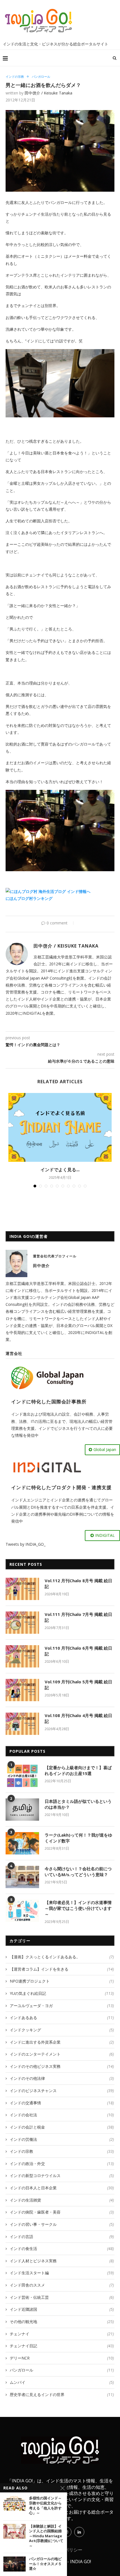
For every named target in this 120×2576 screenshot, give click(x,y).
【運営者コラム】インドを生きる (62, 1969)
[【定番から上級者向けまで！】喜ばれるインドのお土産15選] (22, 1776)
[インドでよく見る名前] (60, 1127)
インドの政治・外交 (62, 2164)
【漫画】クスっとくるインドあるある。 (62, 1957)
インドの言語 (62, 2237)
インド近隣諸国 (62, 2309)
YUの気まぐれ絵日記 (62, 1993)
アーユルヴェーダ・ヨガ (62, 2006)
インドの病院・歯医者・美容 (62, 2212)
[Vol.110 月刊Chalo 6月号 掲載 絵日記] (22, 1656)
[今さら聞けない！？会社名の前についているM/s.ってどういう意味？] (22, 1877)
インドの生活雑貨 (62, 2200)
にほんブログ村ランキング (29, 898)
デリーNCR (62, 2358)
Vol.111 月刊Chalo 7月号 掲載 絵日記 (78, 1617)
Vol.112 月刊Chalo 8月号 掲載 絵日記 (78, 1583)
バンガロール (41, 76)
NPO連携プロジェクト (62, 1981)
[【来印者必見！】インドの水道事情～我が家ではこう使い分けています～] (22, 1911)
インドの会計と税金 (62, 2127)
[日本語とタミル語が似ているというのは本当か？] (22, 1810)
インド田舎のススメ (62, 2285)
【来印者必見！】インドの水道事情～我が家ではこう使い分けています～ (78, 1908)
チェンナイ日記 (62, 2346)
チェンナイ (62, 2334)
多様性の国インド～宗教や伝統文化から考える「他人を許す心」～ (45, 2506)
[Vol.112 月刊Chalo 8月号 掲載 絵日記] (22, 1589)
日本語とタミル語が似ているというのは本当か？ (78, 1804)
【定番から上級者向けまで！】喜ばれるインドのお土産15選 (78, 1770)
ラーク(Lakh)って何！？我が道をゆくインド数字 (78, 1838)
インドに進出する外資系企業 (62, 2042)
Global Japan (105, 1449)
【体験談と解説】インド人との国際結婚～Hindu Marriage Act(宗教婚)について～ (46, 2536)
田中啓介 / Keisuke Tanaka (48, 93)
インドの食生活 (62, 2248)
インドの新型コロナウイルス (62, 2176)
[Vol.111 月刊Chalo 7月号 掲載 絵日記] (22, 1623)
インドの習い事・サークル (62, 2224)
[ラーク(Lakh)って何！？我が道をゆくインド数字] (22, 1843)
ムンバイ (62, 2382)
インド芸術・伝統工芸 (62, 2297)
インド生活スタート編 (62, 2273)
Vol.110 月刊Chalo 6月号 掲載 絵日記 (78, 1651)
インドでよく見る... (60, 1170)
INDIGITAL (105, 1535)
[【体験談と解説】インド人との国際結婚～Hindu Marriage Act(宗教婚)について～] (15, 2531)
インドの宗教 (15, 76)
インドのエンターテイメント (62, 2054)
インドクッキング (62, 2030)
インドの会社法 (62, 2115)
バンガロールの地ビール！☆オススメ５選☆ (45, 2564)
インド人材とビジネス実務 (62, 2261)
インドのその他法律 (62, 2078)
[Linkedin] (79, 2532)
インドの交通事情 (62, 2103)
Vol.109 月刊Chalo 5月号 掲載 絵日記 (78, 1685)
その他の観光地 (62, 2321)
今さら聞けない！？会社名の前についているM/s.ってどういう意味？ (78, 1872)
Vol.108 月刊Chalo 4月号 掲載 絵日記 (78, 1718)
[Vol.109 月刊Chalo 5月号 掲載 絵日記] (22, 1690)
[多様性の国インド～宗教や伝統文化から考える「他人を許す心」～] (15, 2503)
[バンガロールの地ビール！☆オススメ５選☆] (15, 2564)
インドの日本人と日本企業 (62, 2188)
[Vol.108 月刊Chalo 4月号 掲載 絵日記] (22, 1724)
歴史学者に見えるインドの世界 (62, 2394)
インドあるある (62, 2018)
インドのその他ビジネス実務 (62, 2066)
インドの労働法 (62, 2139)
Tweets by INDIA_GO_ (26, 1544)
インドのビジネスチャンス (62, 2091)
